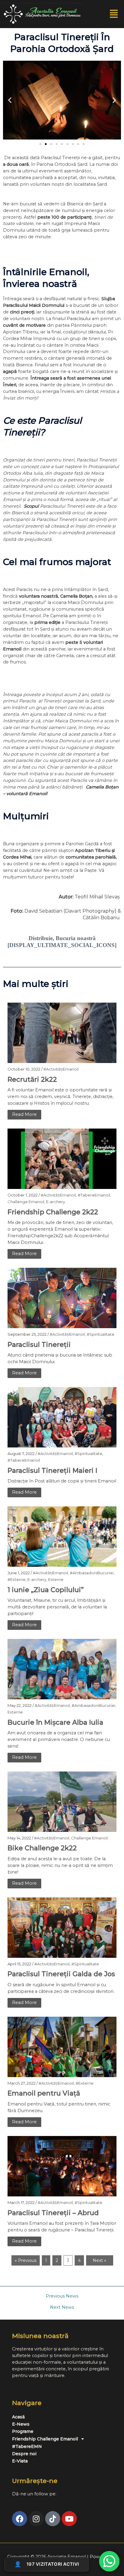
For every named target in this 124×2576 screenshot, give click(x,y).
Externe (56, 1579)
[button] (114, 14)
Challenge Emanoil (26, 1202)
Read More (24, 1114)
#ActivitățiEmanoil (61, 1069)
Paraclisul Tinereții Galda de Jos (61, 1974)
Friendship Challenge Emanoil (45, 2439)
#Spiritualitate (101, 1334)
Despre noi (24, 2454)
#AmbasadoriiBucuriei (92, 1573)
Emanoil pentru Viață (44, 2093)
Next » (99, 2260)
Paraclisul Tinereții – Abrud (53, 2213)
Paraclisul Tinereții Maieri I (52, 1471)
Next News (62, 2307)
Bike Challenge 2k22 (42, 1848)
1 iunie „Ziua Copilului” (46, 1590)
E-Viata (20, 2461)
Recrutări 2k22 (32, 1079)
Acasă (18, 2417)
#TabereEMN (27, 2446)
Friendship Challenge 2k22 (53, 1212)
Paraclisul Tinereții (39, 1345)
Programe (23, 2431)
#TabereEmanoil (94, 1195)
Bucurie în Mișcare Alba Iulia (55, 1722)
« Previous (26, 2260)
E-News (21, 2424)
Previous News (62, 2296)
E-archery (56, 1202)
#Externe (17, 1579)
